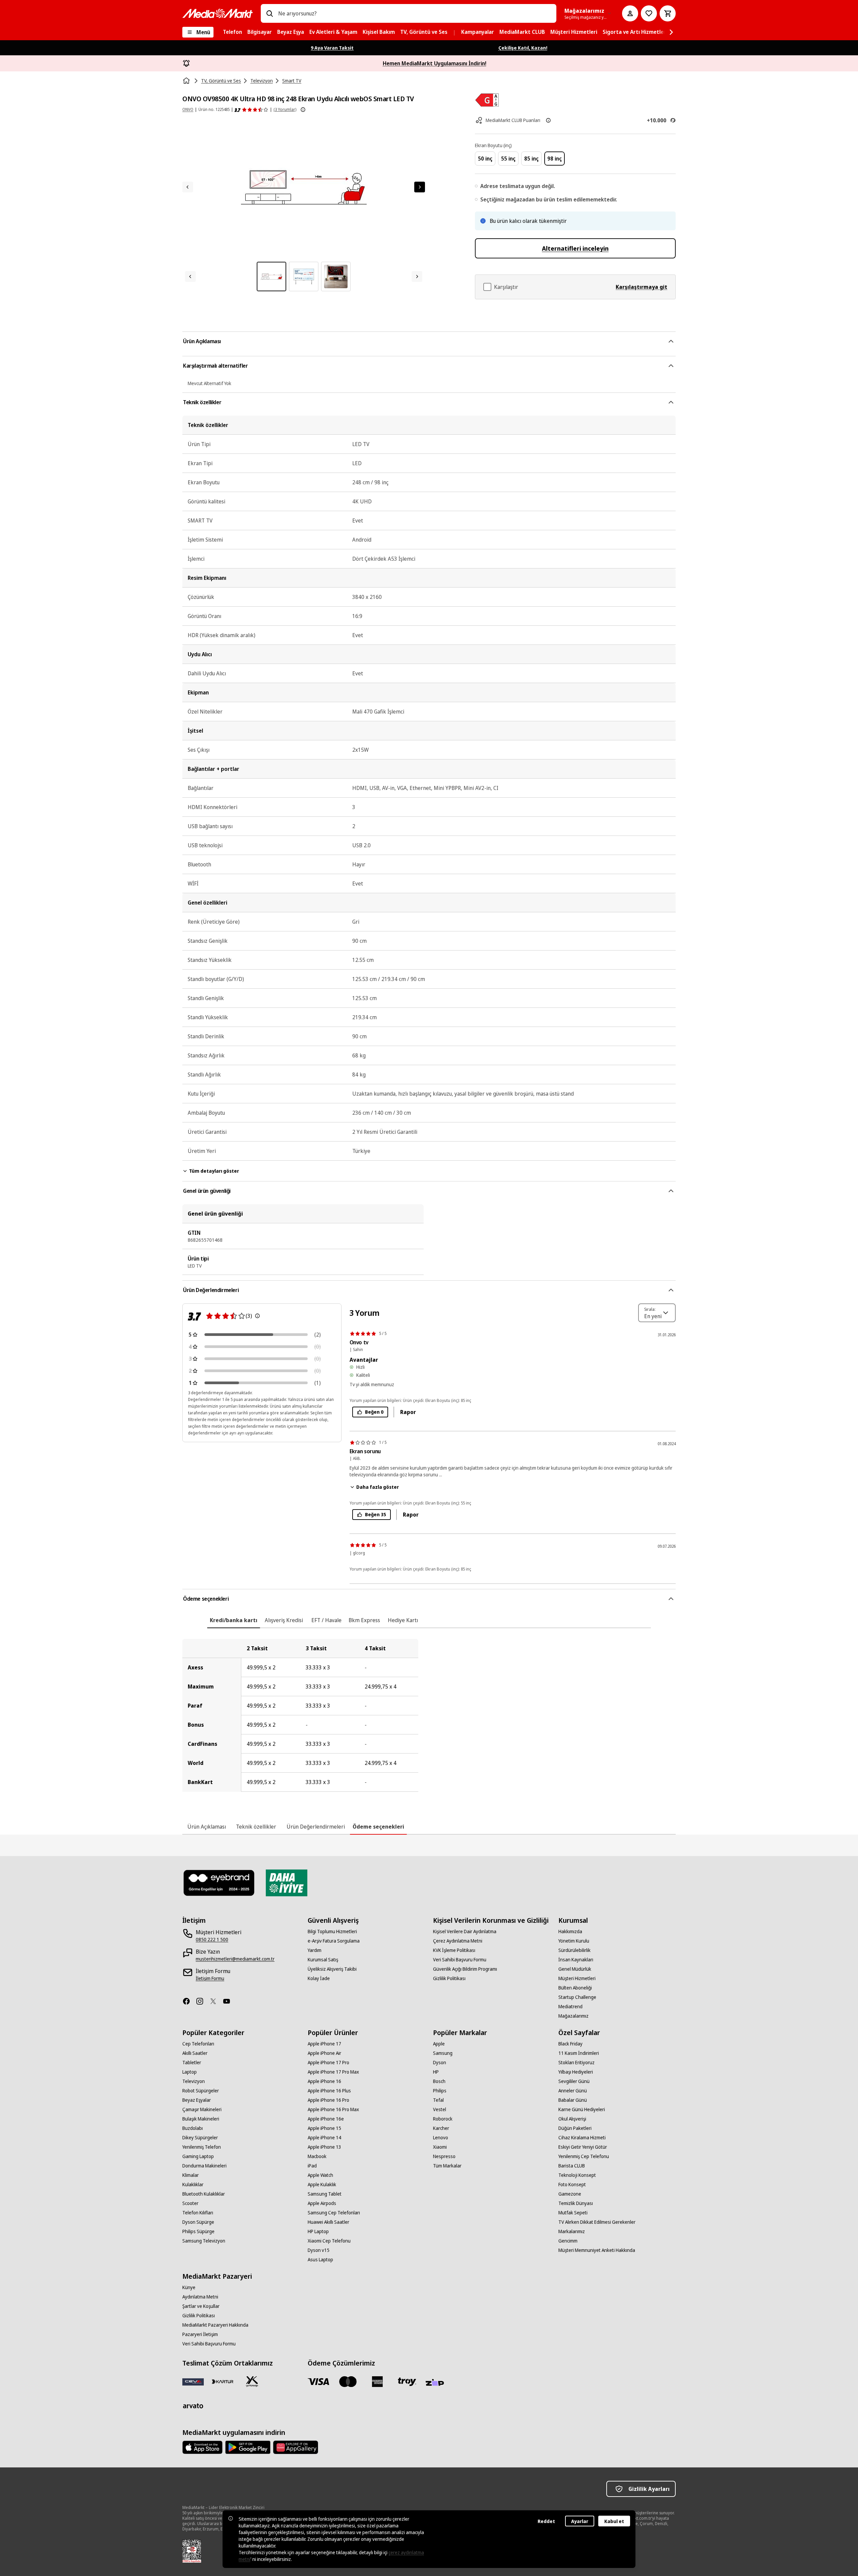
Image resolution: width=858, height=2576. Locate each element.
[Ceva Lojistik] (193, 2382)
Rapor (408, 1412)
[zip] (436, 2383)
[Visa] (318, 2382)
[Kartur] (223, 2382)
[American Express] (377, 2382)
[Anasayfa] (187, 81)
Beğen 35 (376, 1514)
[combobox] (415, 13)
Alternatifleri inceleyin (575, 248)
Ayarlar (580, 2521)
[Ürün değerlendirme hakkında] (257, 1316)
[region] (429, 1715)
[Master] (348, 2382)
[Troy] (407, 2382)
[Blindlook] (219, 1883)
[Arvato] (193, 2406)
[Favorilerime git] (649, 13)
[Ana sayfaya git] (218, 13)
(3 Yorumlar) (285, 109)
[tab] (234, 1620)
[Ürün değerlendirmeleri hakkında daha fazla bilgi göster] (303, 110)
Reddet (546, 2521)
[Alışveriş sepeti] (668, 13)
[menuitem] (232, 32)
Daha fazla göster (378, 1487)
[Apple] (202, 2447)
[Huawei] (296, 2447)
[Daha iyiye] (286, 1883)
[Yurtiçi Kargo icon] (252, 2382)
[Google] (248, 2447)
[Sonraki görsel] (420, 187)
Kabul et (614, 2521)
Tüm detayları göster (214, 1171)
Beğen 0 (374, 1412)
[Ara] (269, 13)
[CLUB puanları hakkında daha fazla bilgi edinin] (548, 120)
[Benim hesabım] (630, 13)
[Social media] (189, 2001)
